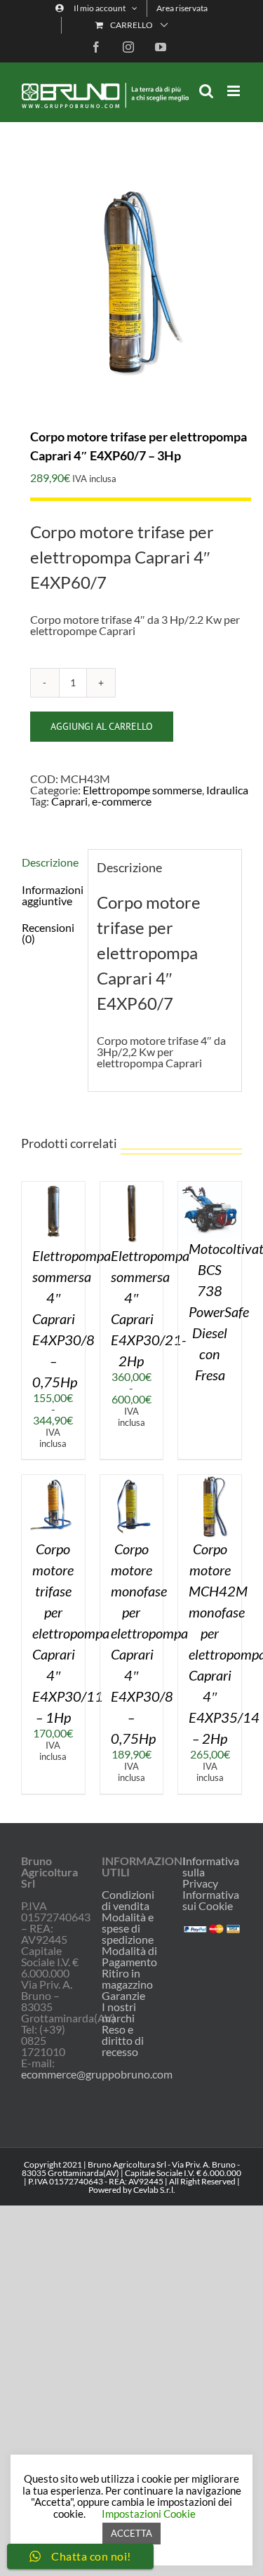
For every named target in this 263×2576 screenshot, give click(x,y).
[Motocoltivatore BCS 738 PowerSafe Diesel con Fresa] (210, 1187)
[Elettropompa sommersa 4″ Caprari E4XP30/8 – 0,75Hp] (53, 1187)
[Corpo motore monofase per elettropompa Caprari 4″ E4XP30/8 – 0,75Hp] (132, 1480)
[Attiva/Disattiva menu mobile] (235, 91)
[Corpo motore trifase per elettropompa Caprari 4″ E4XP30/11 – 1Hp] (53, 1480)
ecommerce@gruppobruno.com (97, 2074)
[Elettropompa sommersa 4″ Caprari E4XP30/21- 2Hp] (132, 1187)
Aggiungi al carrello (102, 726)
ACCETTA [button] (131, 2533)
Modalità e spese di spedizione (128, 1928)
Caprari (69, 801)
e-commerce (122, 801)
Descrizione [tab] (50, 862)
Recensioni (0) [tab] (48, 933)
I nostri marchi (119, 2013)
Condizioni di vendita (128, 1900)
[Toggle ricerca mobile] (206, 91)
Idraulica (227, 790)
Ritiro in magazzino (127, 1979)
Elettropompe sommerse (142, 790)
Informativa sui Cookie (211, 1900)
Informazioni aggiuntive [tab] (50, 895)
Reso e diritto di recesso (123, 2041)
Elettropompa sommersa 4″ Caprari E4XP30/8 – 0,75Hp (72, 1319)
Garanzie (123, 1996)
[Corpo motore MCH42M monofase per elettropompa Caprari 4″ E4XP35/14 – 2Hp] (210, 1480)
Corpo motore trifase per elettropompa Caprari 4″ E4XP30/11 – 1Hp (71, 1633)
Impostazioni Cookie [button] (149, 2514)
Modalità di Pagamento (129, 1956)
